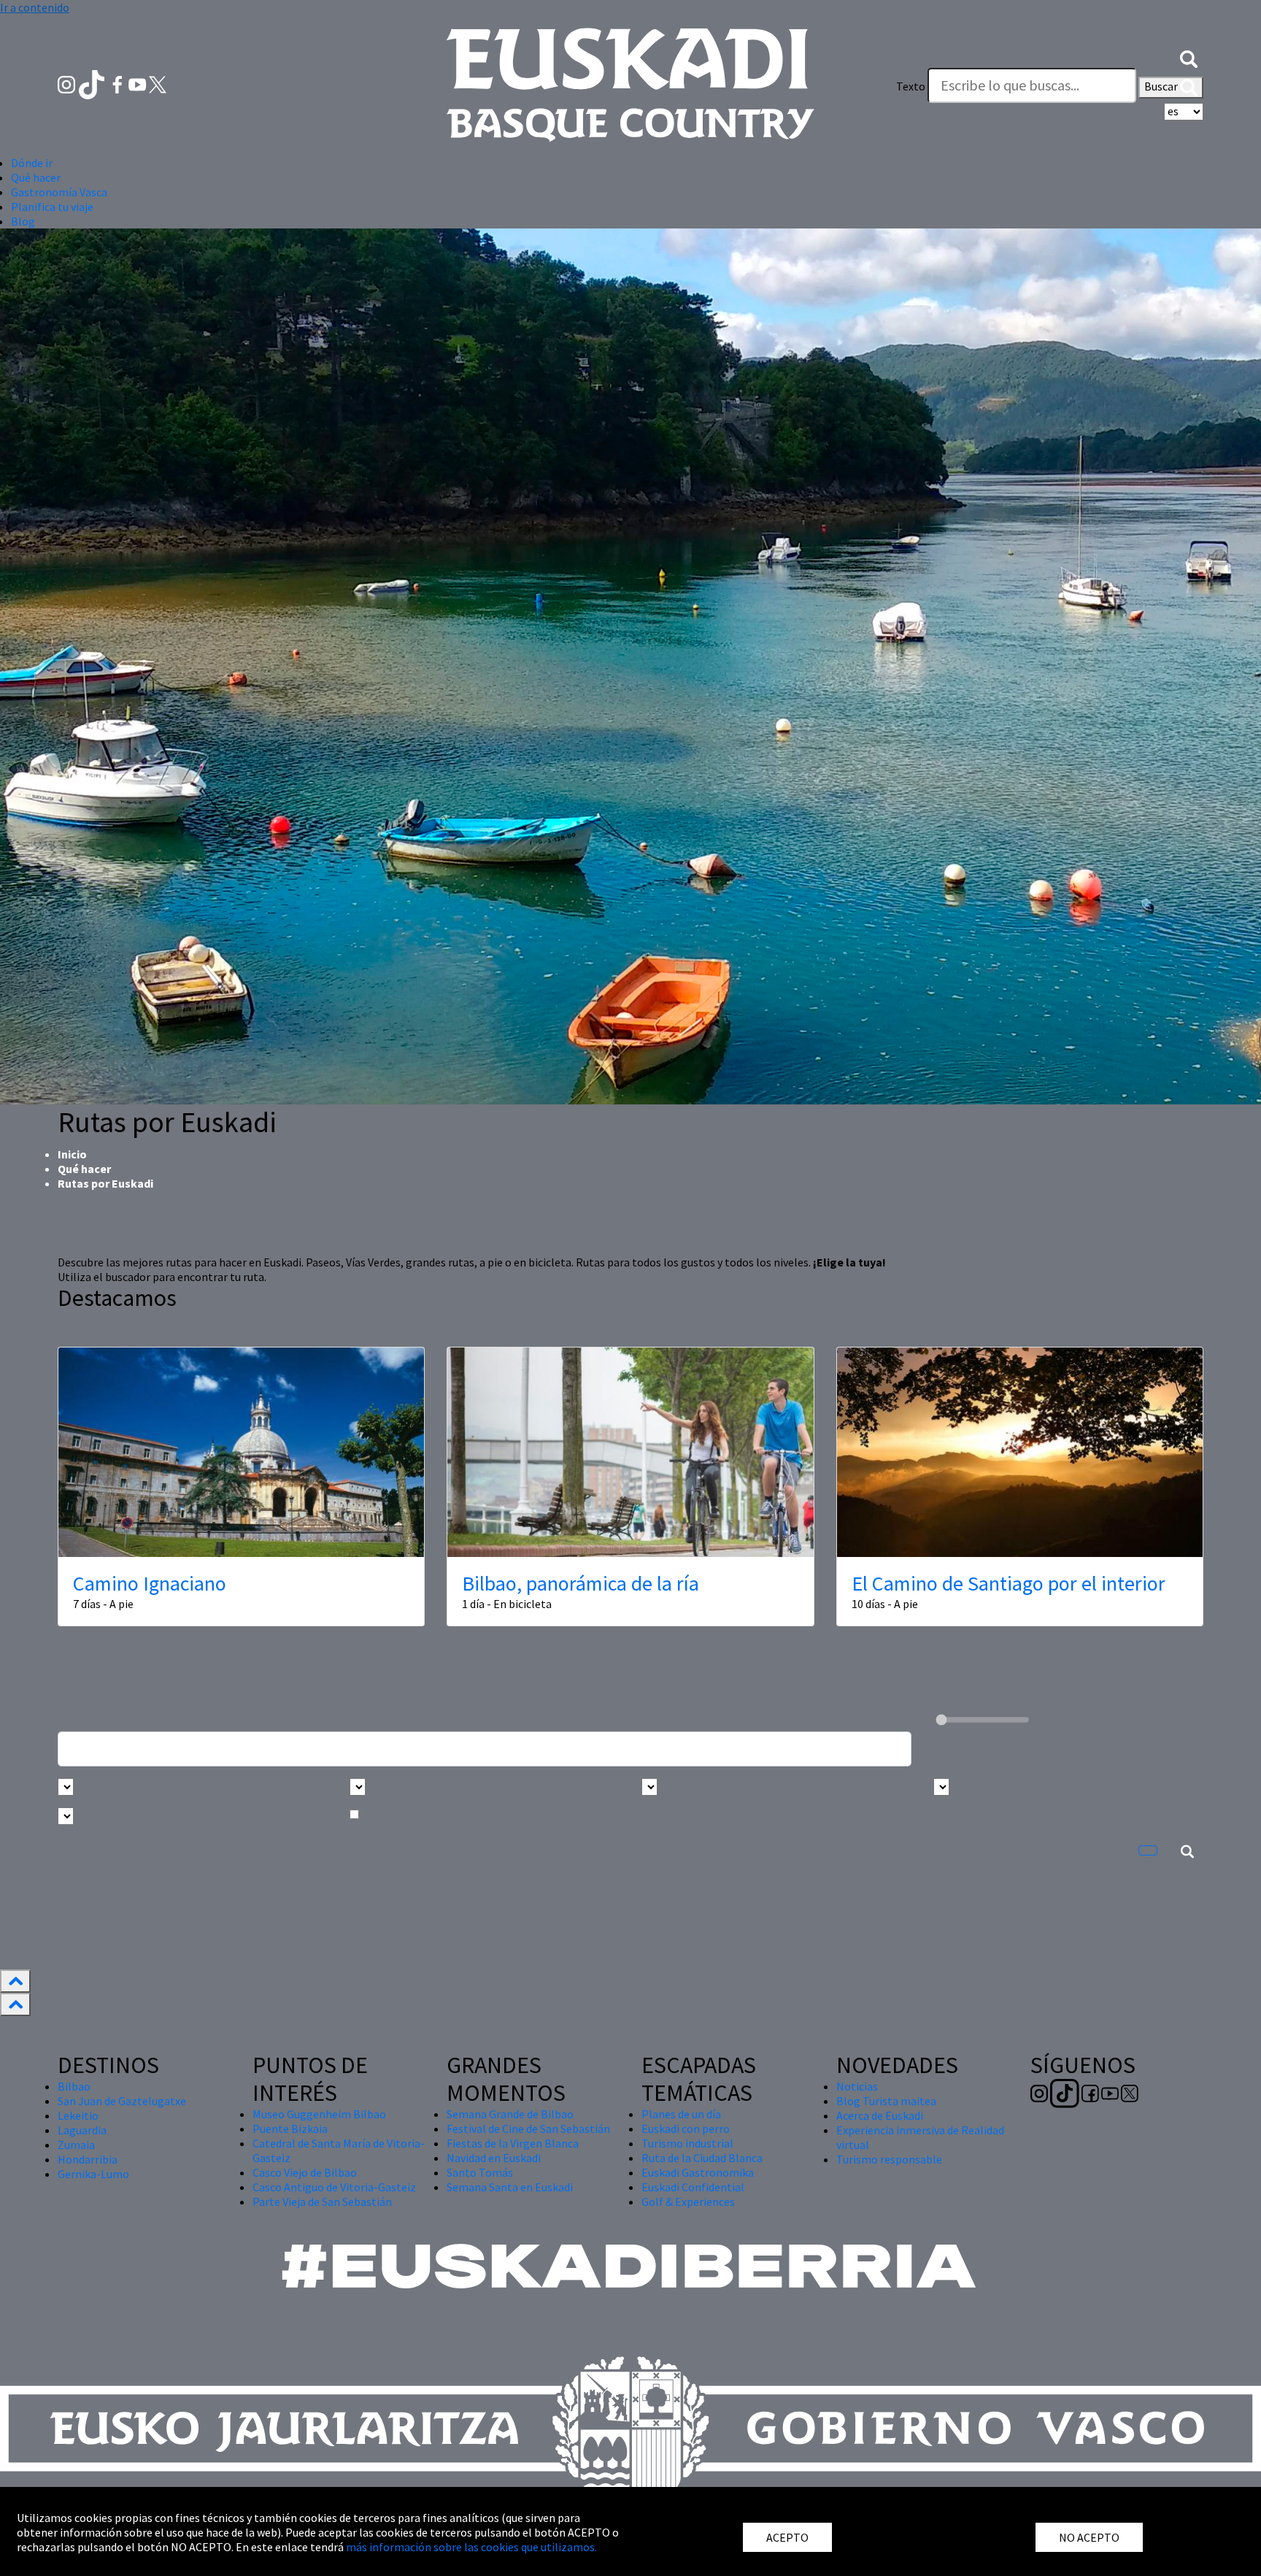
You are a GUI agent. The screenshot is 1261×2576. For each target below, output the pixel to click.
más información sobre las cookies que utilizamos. (471, 2547)
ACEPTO (787, 2537)
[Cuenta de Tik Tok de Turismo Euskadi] (93, 83)
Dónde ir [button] (32, 163)
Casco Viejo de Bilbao (305, 2172)
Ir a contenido (35, 7)
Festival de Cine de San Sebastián (528, 2129)
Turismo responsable (889, 2159)
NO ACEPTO (1089, 2537)
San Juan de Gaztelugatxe (122, 2101)
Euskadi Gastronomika (698, 2172)
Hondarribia (88, 2159)
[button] (1189, 57)
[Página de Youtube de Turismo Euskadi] (139, 83)
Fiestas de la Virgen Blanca (513, 2143)
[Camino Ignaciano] (241, 1452)
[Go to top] (15, 1981)
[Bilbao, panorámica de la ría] (630, 1452)
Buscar (1162, 86)
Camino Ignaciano (150, 1583)
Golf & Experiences (688, 2202)
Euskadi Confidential (693, 2187)
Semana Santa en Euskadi (510, 2187)
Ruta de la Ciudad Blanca (702, 2158)
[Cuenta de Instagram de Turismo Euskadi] (68, 83)
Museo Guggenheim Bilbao (319, 2114)
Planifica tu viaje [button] (52, 207)
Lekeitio (78, 2115)
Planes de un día (681, 2114)
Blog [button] (23, 221)
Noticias (857, 2086)
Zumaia (76, 2145)
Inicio (72, 1154)
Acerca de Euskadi (880, 2115)
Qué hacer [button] (36, 177)
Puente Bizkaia (290, 2129)
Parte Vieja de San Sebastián (322, 2202)
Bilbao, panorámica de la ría (581, 1583)
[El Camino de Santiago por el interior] (1020, 1452)
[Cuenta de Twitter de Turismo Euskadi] (158, 83)
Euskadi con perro (686, 2129)
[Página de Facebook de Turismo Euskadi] (119, 83)
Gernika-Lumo (93, 2174)
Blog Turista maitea (886, 2101)
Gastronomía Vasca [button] (59, 192)
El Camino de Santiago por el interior (1009, 1583)
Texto (911, 86)
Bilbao (74, 2086)
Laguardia (82, 2130)
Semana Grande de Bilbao (510, 2114)
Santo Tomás (480, 2172)
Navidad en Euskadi (494, 2158)
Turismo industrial (687, 2143)
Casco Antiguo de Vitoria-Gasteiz (334, 2187)
